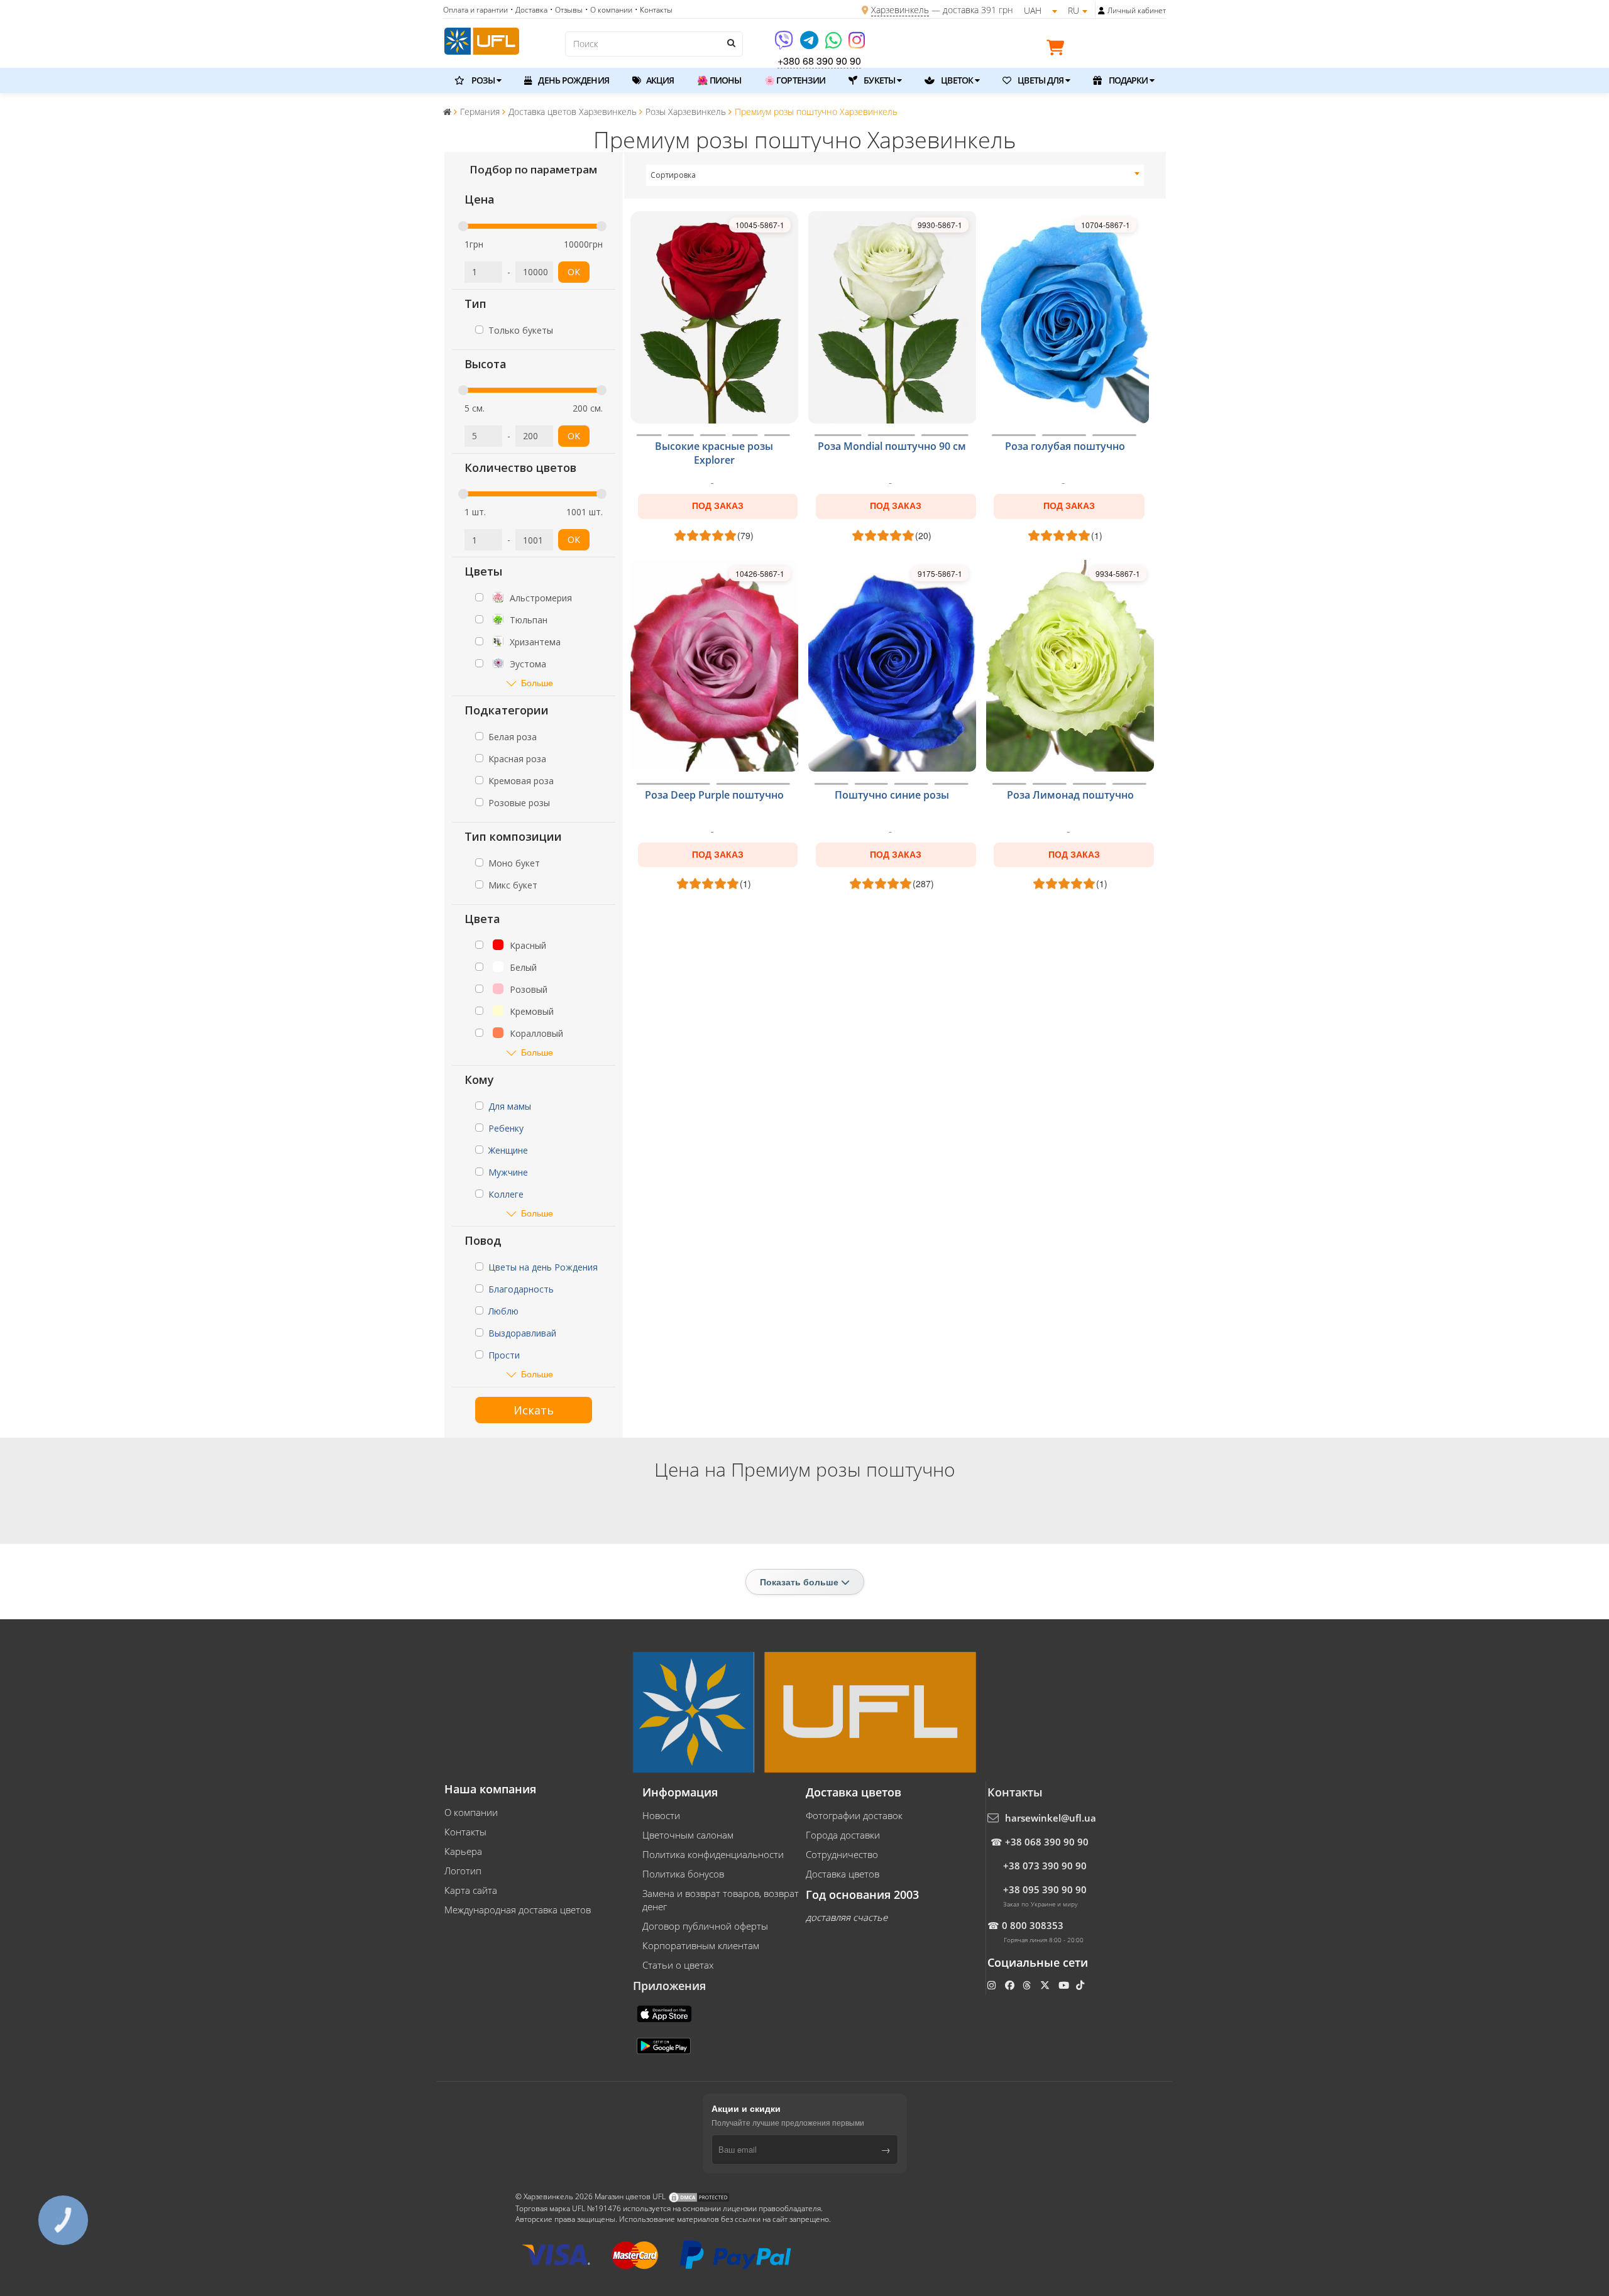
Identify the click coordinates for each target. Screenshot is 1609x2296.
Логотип (463, 1871)
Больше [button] (537, 683)
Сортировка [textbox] (673, 175)
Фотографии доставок (854, 1815)
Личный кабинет (1137, 10)
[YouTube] (1065, 1985)
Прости (504, 1355)
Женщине (508, 1150)
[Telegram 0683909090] (810, 44)
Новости (661, 1815)
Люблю (503, 1311)
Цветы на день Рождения (543, 1267)
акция (659, 80)
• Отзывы (566, 10)
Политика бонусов (683, 1874)
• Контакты (654, 10)
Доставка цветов (843, 1874)
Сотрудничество (842, 1854)
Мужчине (508, 1172)
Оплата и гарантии (475, 10)
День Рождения (572, 80)
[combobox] (895, 175)
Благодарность (521, 1289)
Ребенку (506, 1128)
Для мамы (510, 1106)
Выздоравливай (522, 1333)
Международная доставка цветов (518, 1910)
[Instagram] (857, 44)
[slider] (463, 226)
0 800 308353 (1033, 1925)
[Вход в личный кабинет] (1101, 11)
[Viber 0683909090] (785, 44)
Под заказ (718, 506)
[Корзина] (1058, 50)
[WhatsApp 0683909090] (834, 44)
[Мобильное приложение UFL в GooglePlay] (665, 2045)
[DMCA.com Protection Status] (699, 2196)
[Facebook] (1011, 1985)
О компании (471, 1812)
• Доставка (529, 10)
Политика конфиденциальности (713, 1854)
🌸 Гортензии (795, 80)
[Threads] (1028, 1985)
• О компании (609, 10)
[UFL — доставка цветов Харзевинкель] (482, 40)
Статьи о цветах (678, 1965)
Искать (534, 1410)
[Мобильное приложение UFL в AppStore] (666, 2013)
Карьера (463, 1851)
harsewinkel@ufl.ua (1051, 1818)
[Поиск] (730, 43)
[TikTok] (1081, 1985)
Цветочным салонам (688, 1835)
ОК (574, 272)
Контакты (465, 1832)
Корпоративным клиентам (701, 1945)
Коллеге (506, 1194)
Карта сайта (471, 1890)
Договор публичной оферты (705, 1926)
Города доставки (843, 1835)
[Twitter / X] (1046, 1985)
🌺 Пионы (719, 80)
